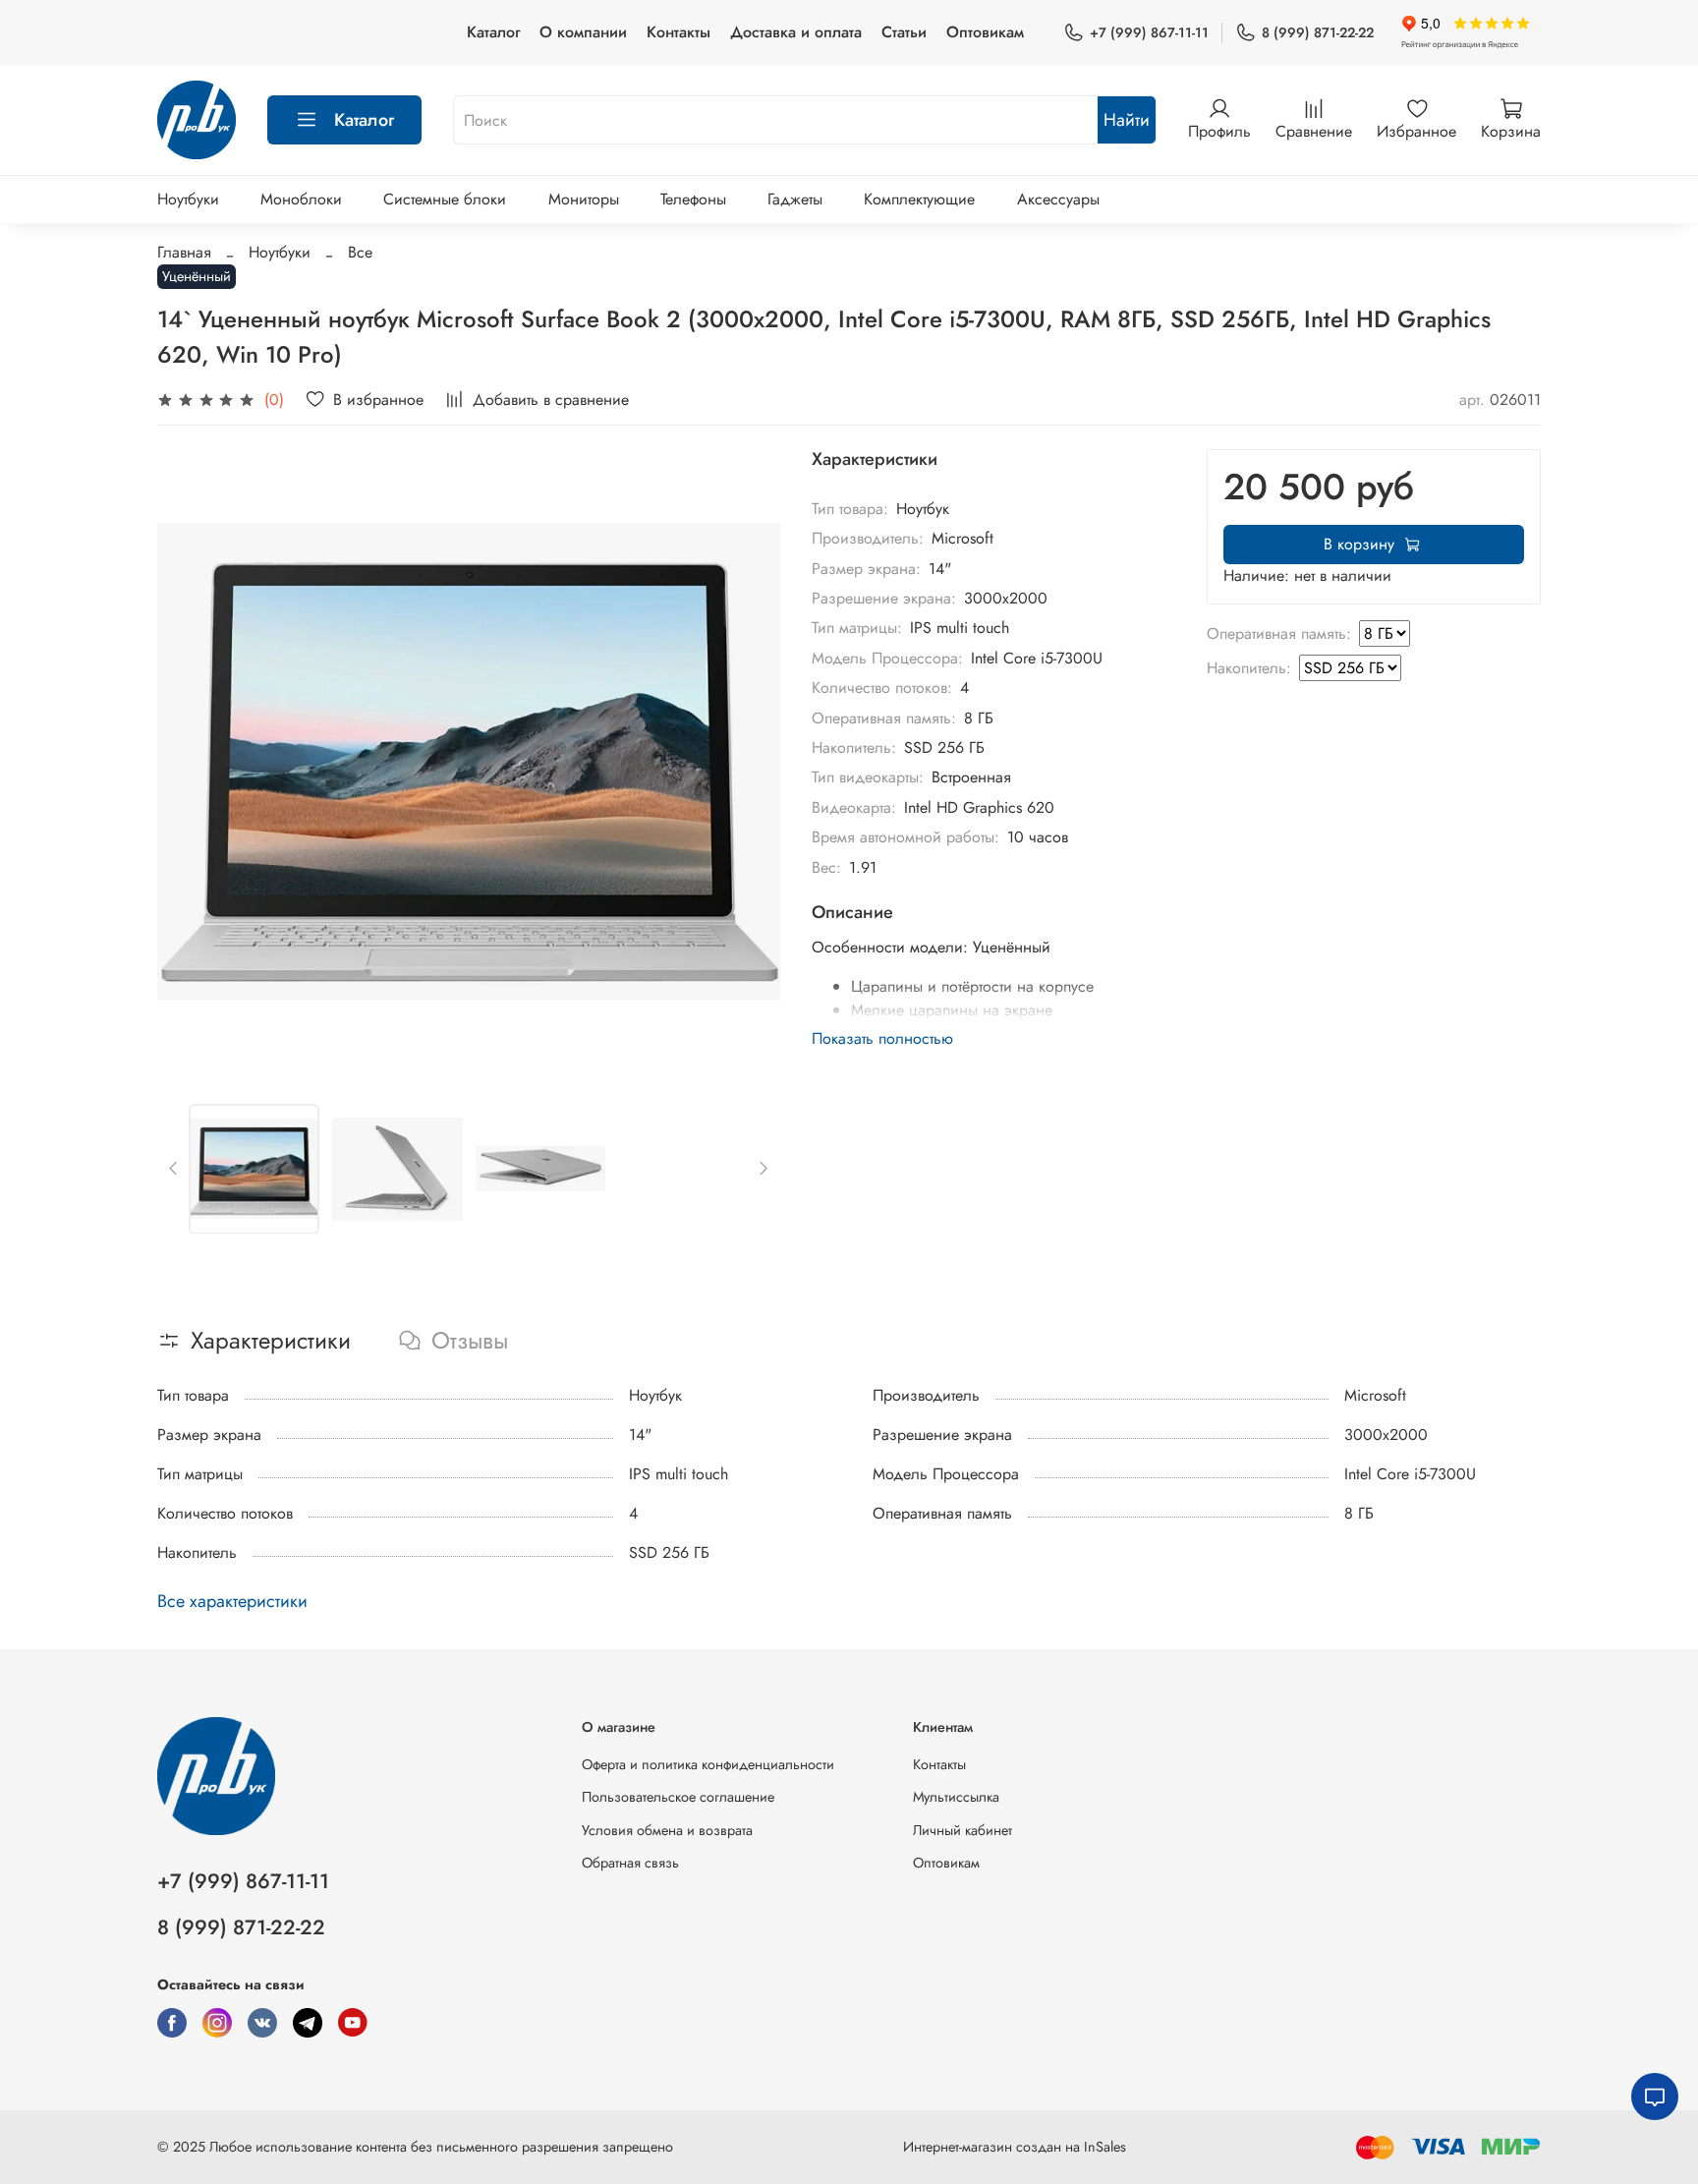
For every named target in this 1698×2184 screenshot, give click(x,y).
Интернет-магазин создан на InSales (1015, 2147)
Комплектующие (919, 199)
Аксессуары (1058, 199)
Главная (184, 252)
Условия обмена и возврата (667, 1830)
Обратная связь (630, 1863)
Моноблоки (301, 199)
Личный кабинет (962, 1830)
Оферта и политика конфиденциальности (708, 1764)
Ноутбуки (188, 199)
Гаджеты (795, 199)
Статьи (904, 32)
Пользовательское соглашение (678, 1797)
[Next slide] (749, 761)
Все (360, 252)
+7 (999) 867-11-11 (1149, 32)
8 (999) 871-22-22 (1318, 32)
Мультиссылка (956, 1797)
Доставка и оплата (796, 32)
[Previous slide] (189, 761)
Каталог (493, 32)
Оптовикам (985, 32)
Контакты (679, 32)
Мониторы (584, 199)
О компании (583, 32)
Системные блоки (445, 199)
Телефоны (693, 199)
